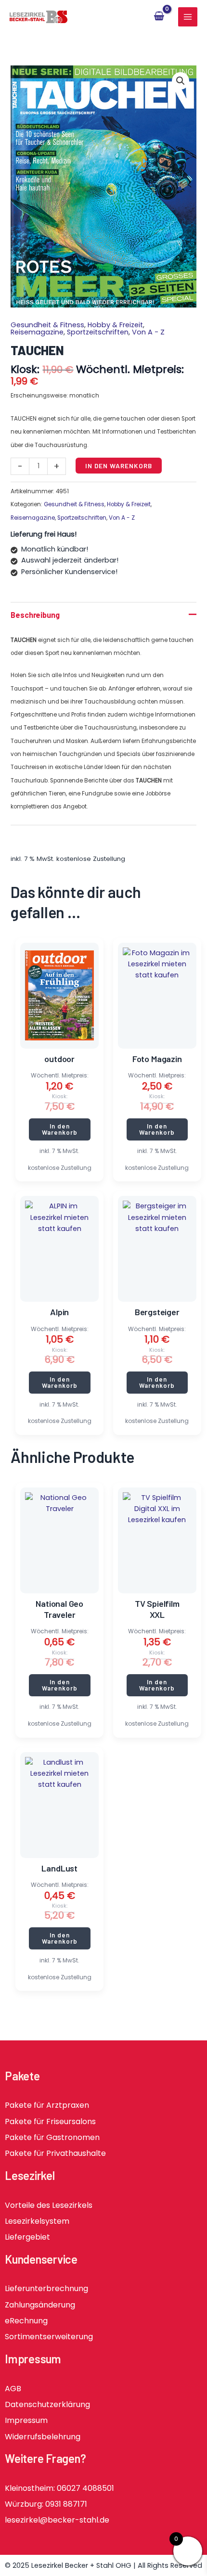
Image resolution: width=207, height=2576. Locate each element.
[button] (181, 81)
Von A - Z (148, 332)
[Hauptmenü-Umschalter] (188, 17)
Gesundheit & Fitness (47, 325)
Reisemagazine (37, 332)
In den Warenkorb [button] (60, 1129)
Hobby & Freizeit (115, 325)
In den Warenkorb (119, 466)
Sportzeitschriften (98, 332)
